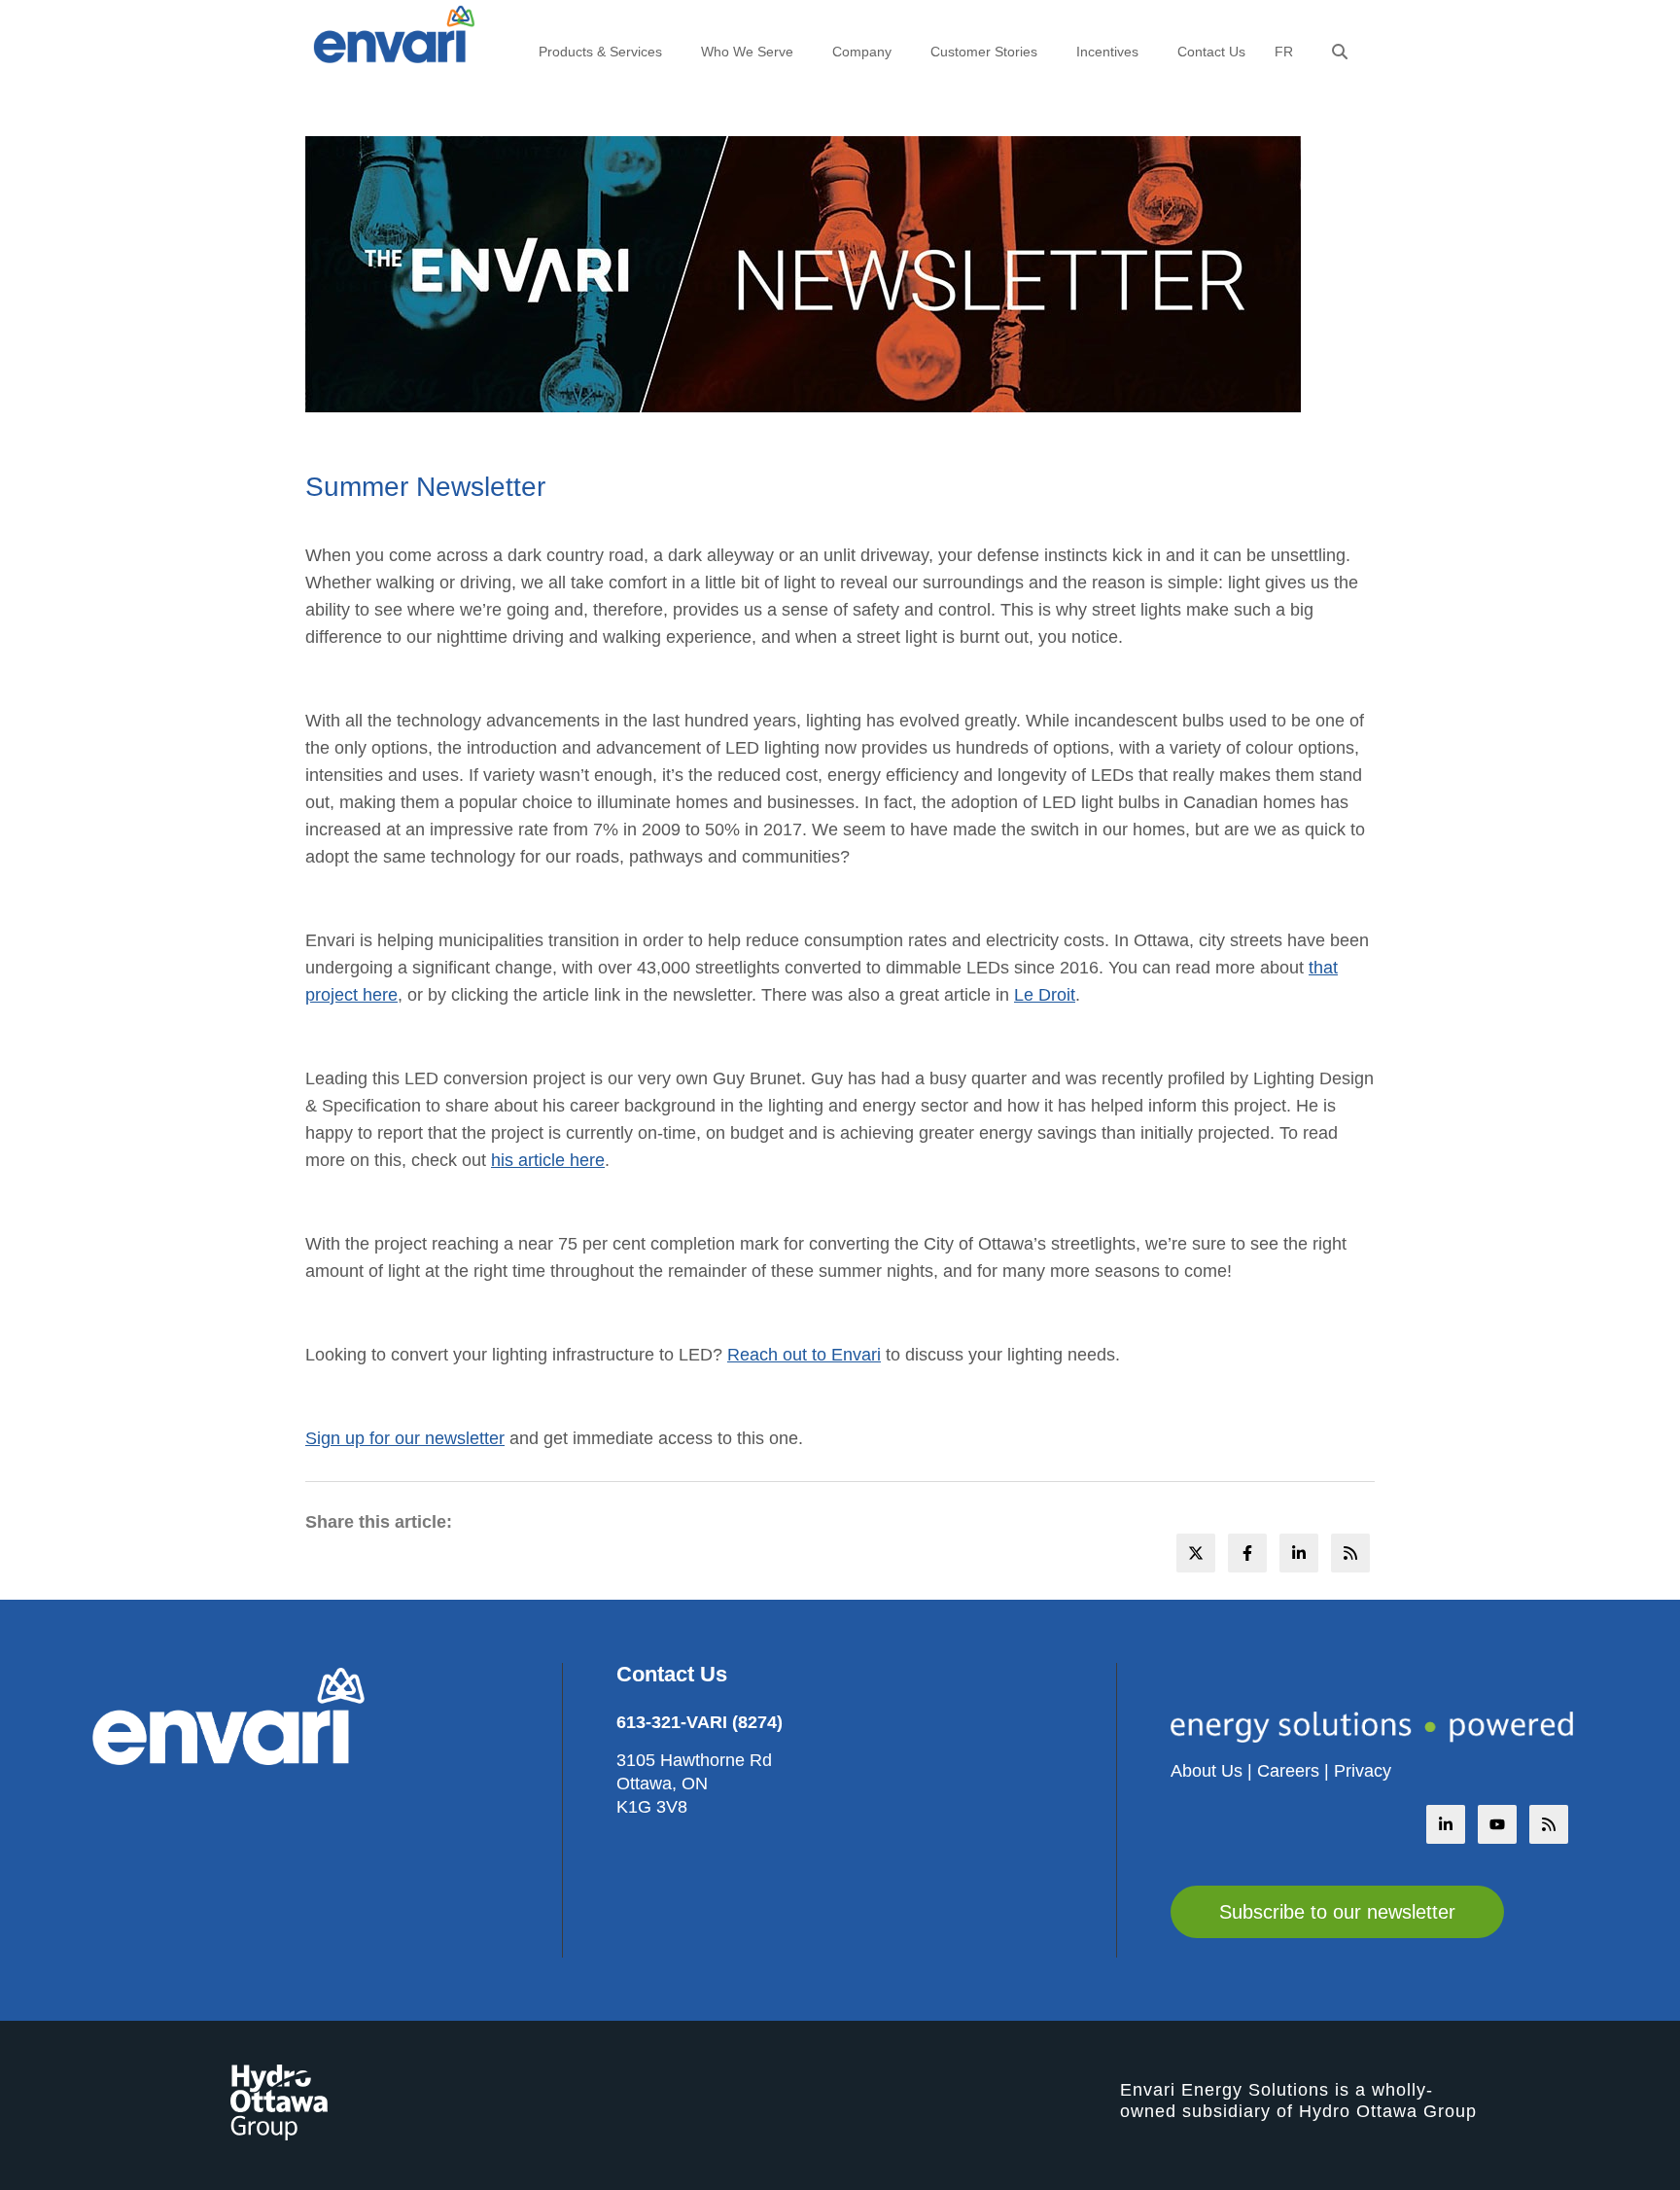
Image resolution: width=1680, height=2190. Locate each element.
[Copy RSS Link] (1549, 1824)
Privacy (1363, 1771)
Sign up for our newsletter (405, 1438)
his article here (548, 1160)
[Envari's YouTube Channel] (1497, 1824)
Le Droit (1045, 995)
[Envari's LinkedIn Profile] (1446, 1824)
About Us (1207, 1771)
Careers (1288, 1771)
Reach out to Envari (804, 1355)
